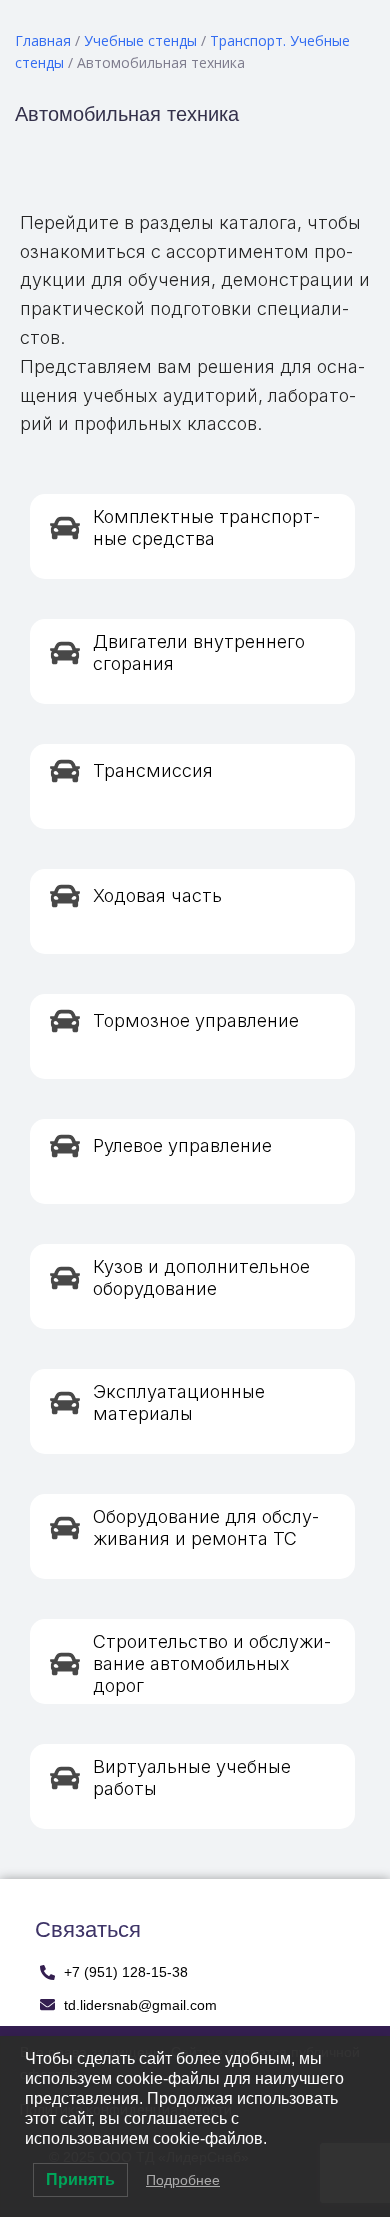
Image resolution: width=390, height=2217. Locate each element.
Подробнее (183, 2180)
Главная (43, 40)
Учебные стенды (140, 40)
